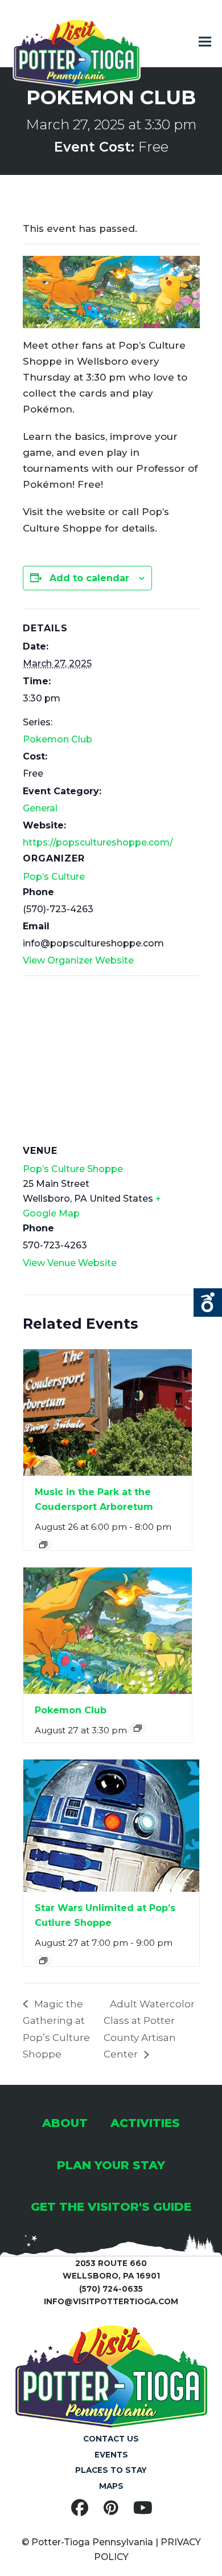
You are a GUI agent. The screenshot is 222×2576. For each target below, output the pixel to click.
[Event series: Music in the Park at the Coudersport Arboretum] (43, 1545)
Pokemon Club (57, 739)
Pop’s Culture (54, 877)
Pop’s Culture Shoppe (73, 1169)
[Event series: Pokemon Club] (138, 1728)
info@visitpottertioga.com (111, 2301)
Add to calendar (89, 578)
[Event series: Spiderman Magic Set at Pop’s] (43, 1961)
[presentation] (108, 1412)
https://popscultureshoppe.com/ (98, 842)
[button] (205, 42)
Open (208, 1303)
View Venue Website (70, 1263)
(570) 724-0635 (111, 2289)
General (40, 808)
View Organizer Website (78, 960)
